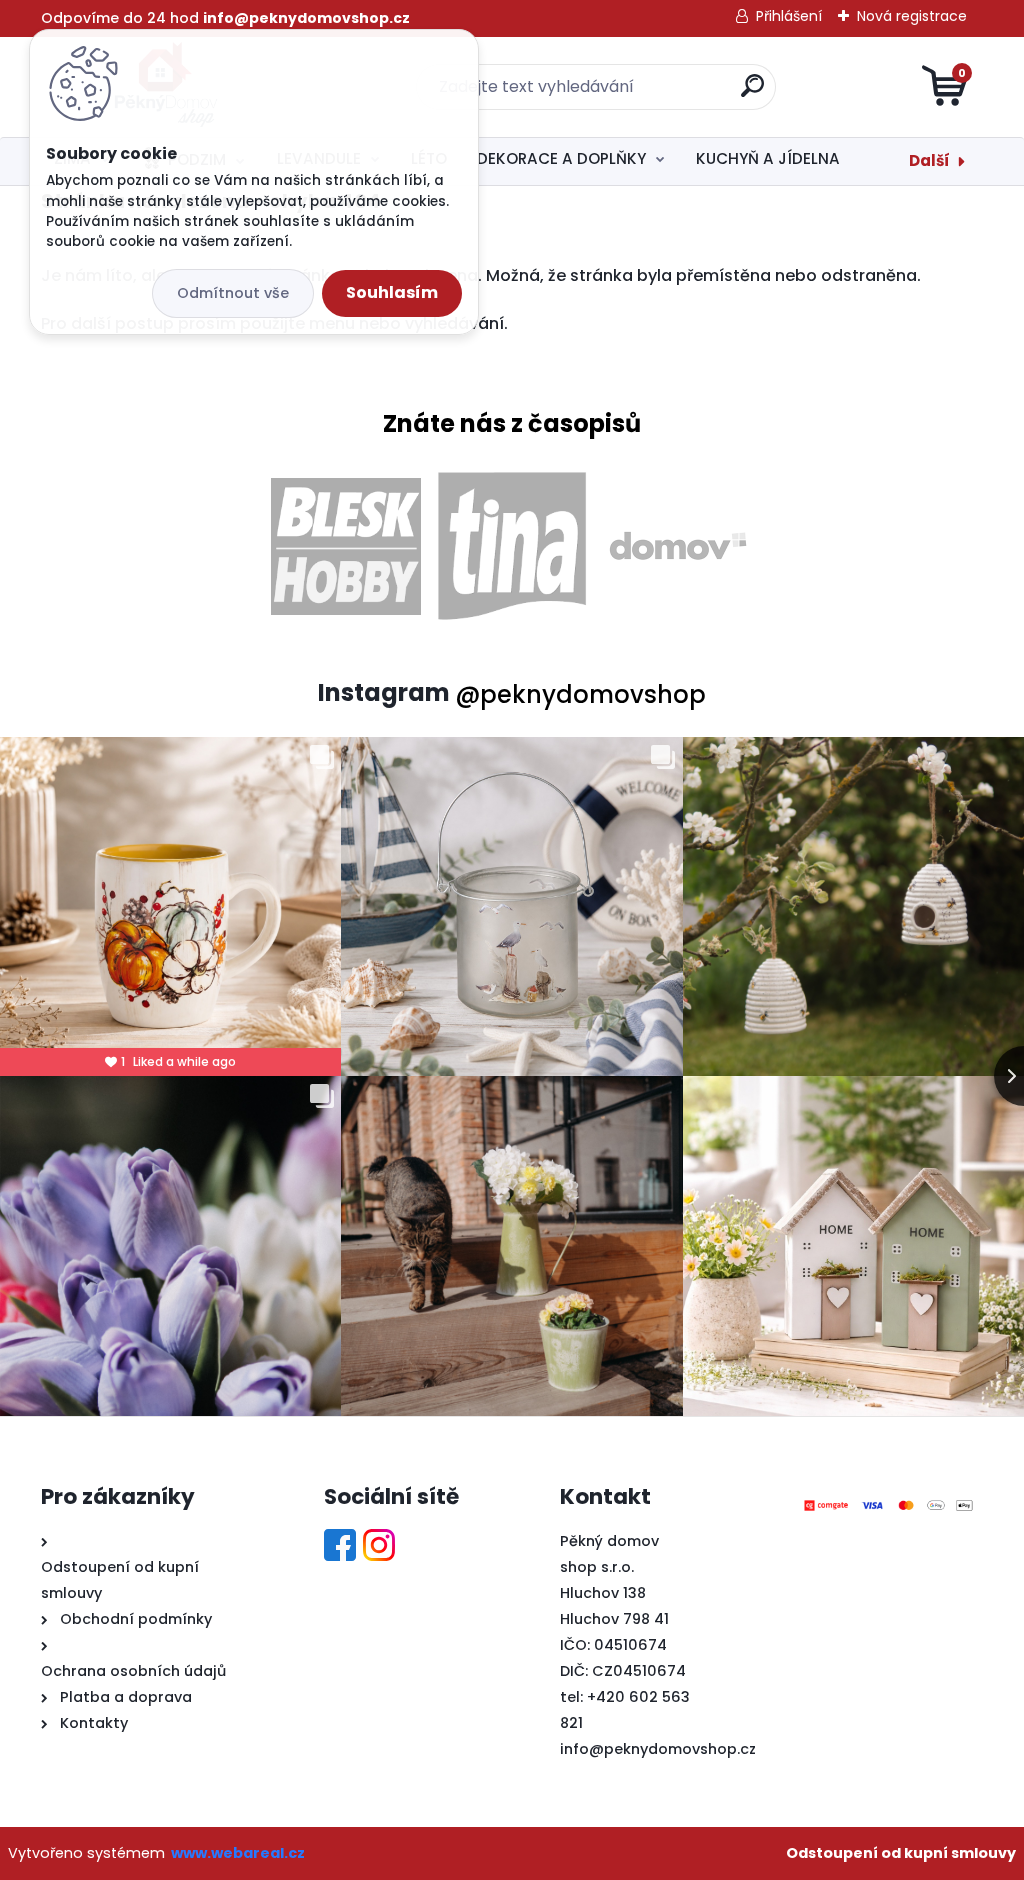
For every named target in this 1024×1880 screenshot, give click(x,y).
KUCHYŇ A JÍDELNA (768, 158)
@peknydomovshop (580, 694)
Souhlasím (392, 292)
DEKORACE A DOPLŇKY (561, 158)
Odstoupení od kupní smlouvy (901, 1853)
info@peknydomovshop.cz (658, 1749)
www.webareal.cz (238, 1853)
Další (929, 160)
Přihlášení (789, 16)
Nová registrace (912, 16)
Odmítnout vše (233, 293)
